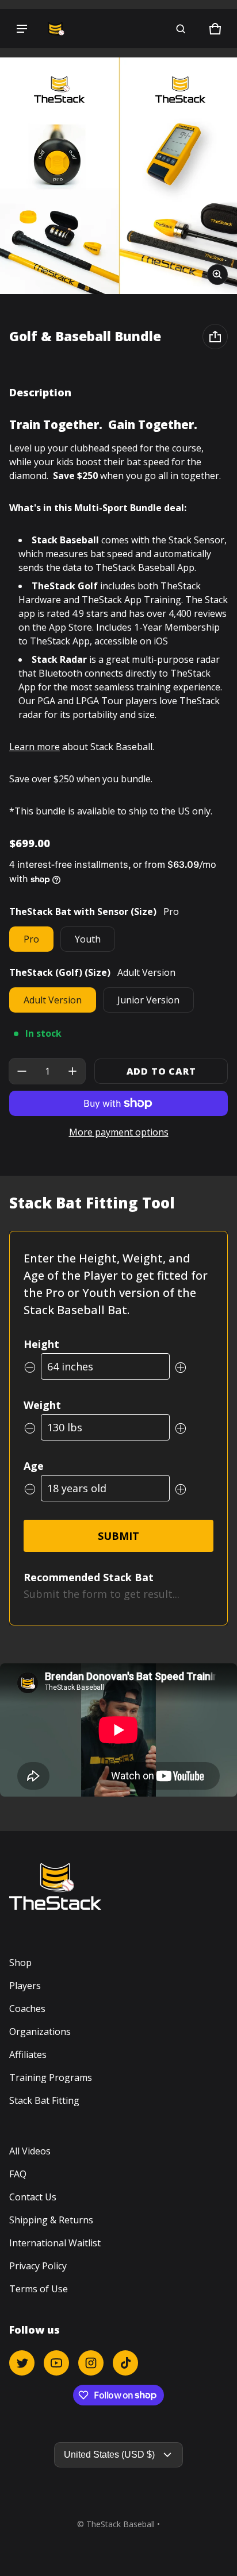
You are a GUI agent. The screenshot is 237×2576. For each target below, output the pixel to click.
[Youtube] (56, 2363)
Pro (31, 939)
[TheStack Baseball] (55, 29)
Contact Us (33, 2197)
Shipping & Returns (51, 2220)
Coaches (27, 2009)
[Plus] (72, 1071)
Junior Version (148, 1000)
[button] (181, 29)
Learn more (35, 747)
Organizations (40, 2032)
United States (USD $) (109, 2455)
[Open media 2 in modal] (118, 176)
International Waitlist (55, 2243)
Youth (88, 939)
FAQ (18, 2174)
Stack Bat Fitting (44, 2100)
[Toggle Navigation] (22, 29)
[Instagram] (91, 2363)
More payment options (119, 1132)
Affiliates (28, 2054)
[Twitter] (22, 2363)
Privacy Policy (38, 2266)
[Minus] (22, 1071)
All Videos (30, 2151)
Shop (20, 1963)
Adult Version (53, 1000)
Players (25, 1986)
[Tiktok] (125, 2363)
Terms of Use (39, 2289)
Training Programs (51, 2077)
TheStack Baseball (121, 2524)
